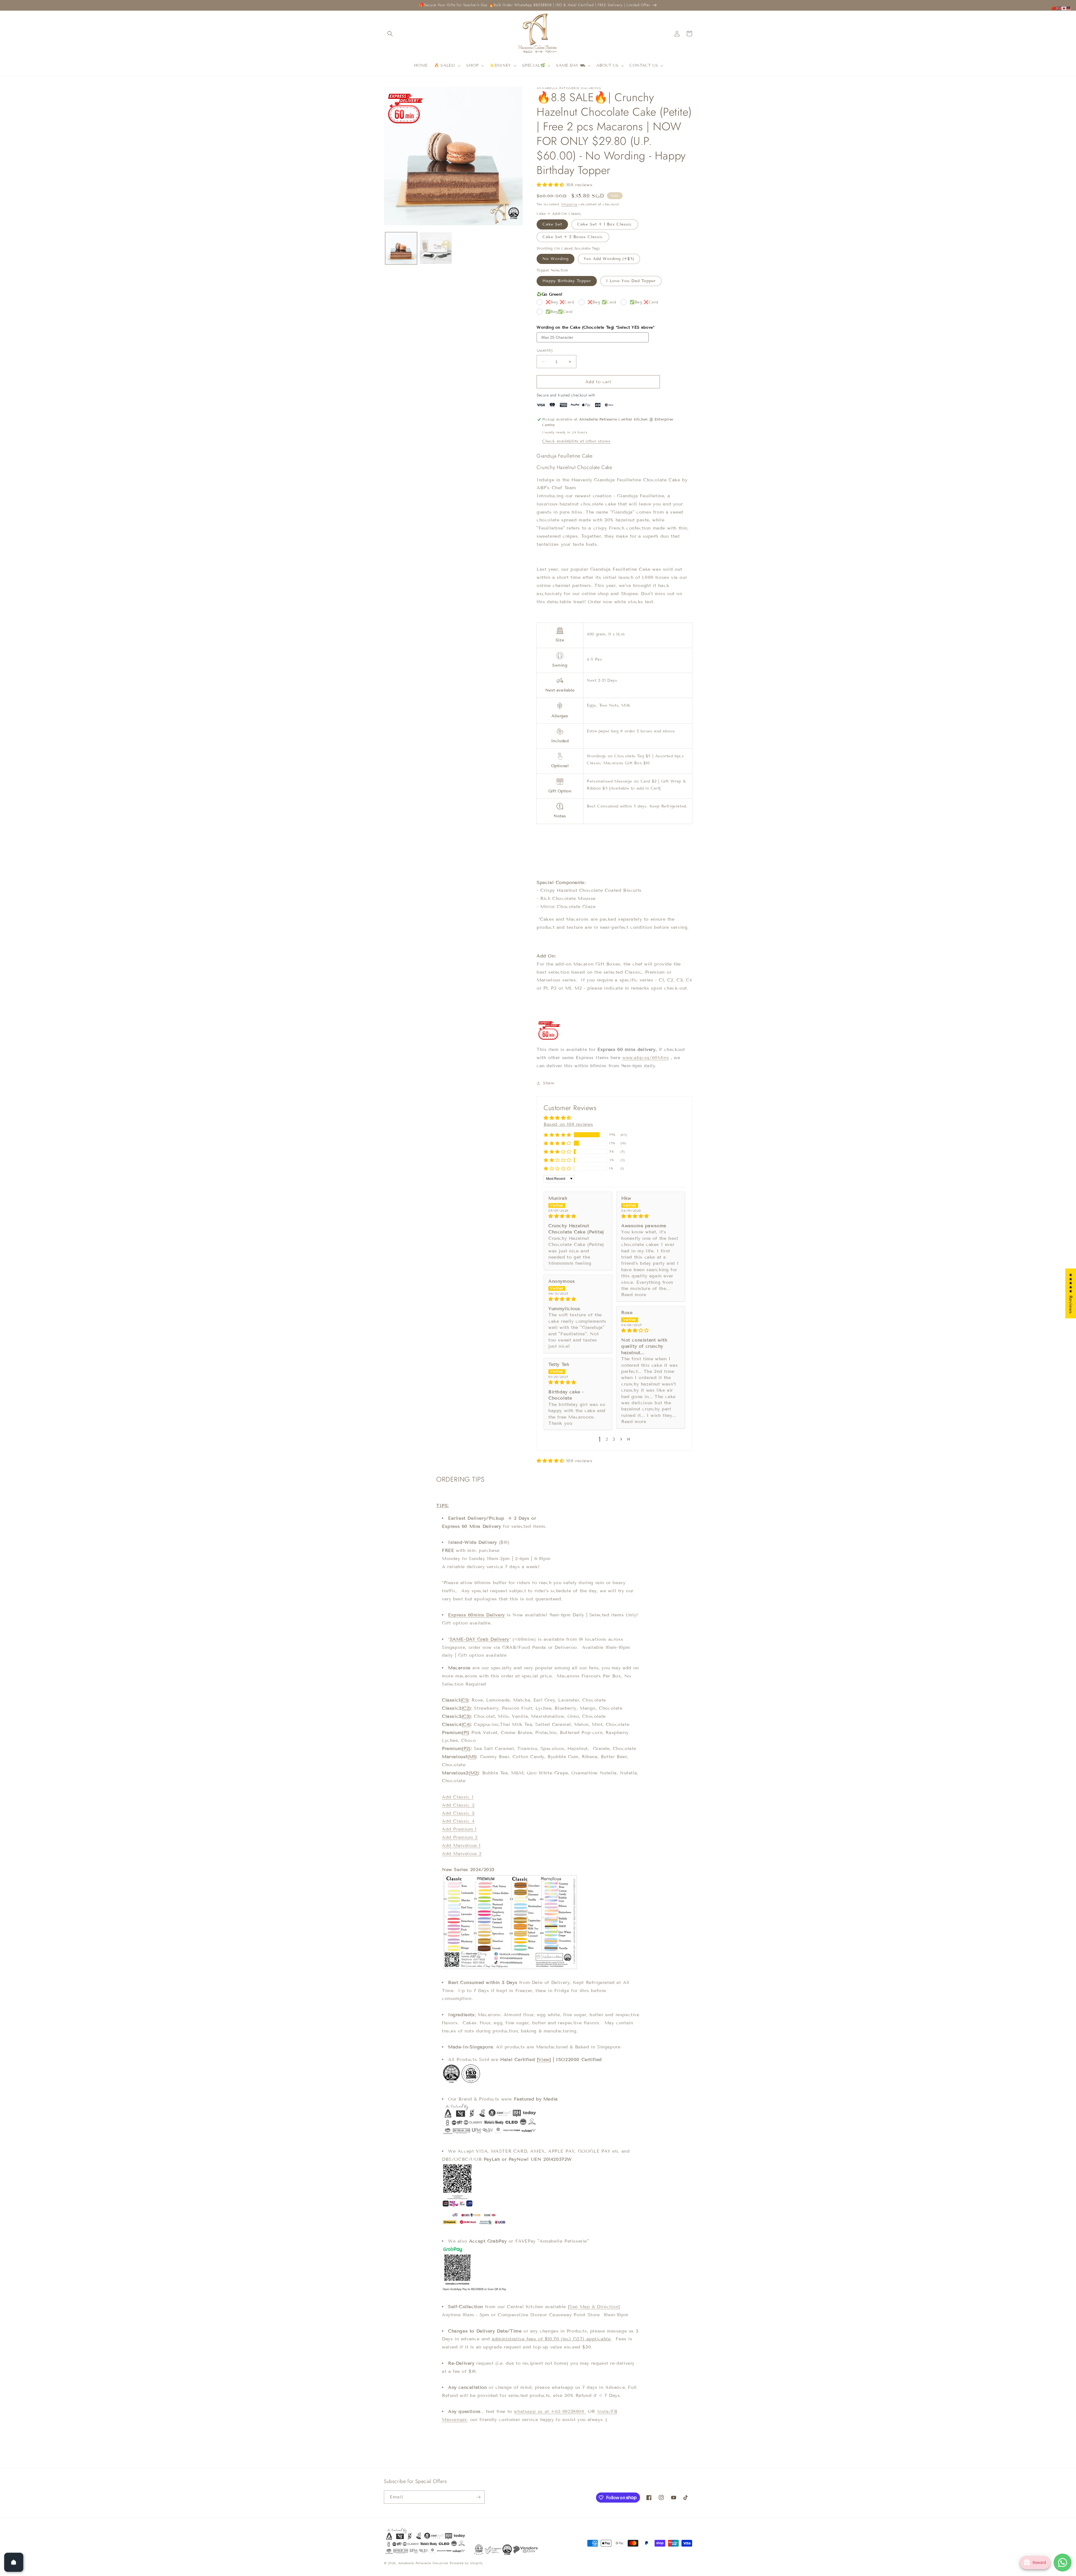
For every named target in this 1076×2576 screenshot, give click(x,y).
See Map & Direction (594, 2307)
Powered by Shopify (466, 2563)
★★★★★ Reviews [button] (1071, 1293)
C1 (464, 1700)
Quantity (545, 351)
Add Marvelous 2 (462, 1854)
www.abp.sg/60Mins (646, 1058)
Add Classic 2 (458, 1805)
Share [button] (549, 1083)
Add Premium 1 (459, 1829)
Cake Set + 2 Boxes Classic (573, 237)
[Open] (14, 2562)
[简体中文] (1054, 8)
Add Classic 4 (458, 1821)
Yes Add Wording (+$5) (609, 259)
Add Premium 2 (460, 1837)
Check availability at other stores (576, 441)
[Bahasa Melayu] (1069, 8)
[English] (1059, 8)
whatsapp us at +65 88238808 (550, 2411)
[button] (390, 34)
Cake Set (552, 224)
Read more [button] (634, 1295)
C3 (466, 1716)
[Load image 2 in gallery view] (436, 248)
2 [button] (607, 1439)
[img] (578, 1216)
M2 (474, 1773)
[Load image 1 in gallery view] (401, 248)
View (544, 2059)
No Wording (556, 259)
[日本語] (1064, 8)
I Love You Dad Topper (631, 281)
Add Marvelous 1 (461, 1845)
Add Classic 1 (458, 1797)
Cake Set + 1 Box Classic (605, 224)
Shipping (569, 204)
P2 (466, 1748)
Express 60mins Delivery (476, 1615)
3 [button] (614, 1439)
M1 (472, 1757)
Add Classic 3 (458, 1813)
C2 (466, 1708)
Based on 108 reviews (568, 1124)
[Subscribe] (478, 2497)
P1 (466, 1733)
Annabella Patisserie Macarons (423, 2563)
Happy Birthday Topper (567, 281)
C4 (466, 1724)
